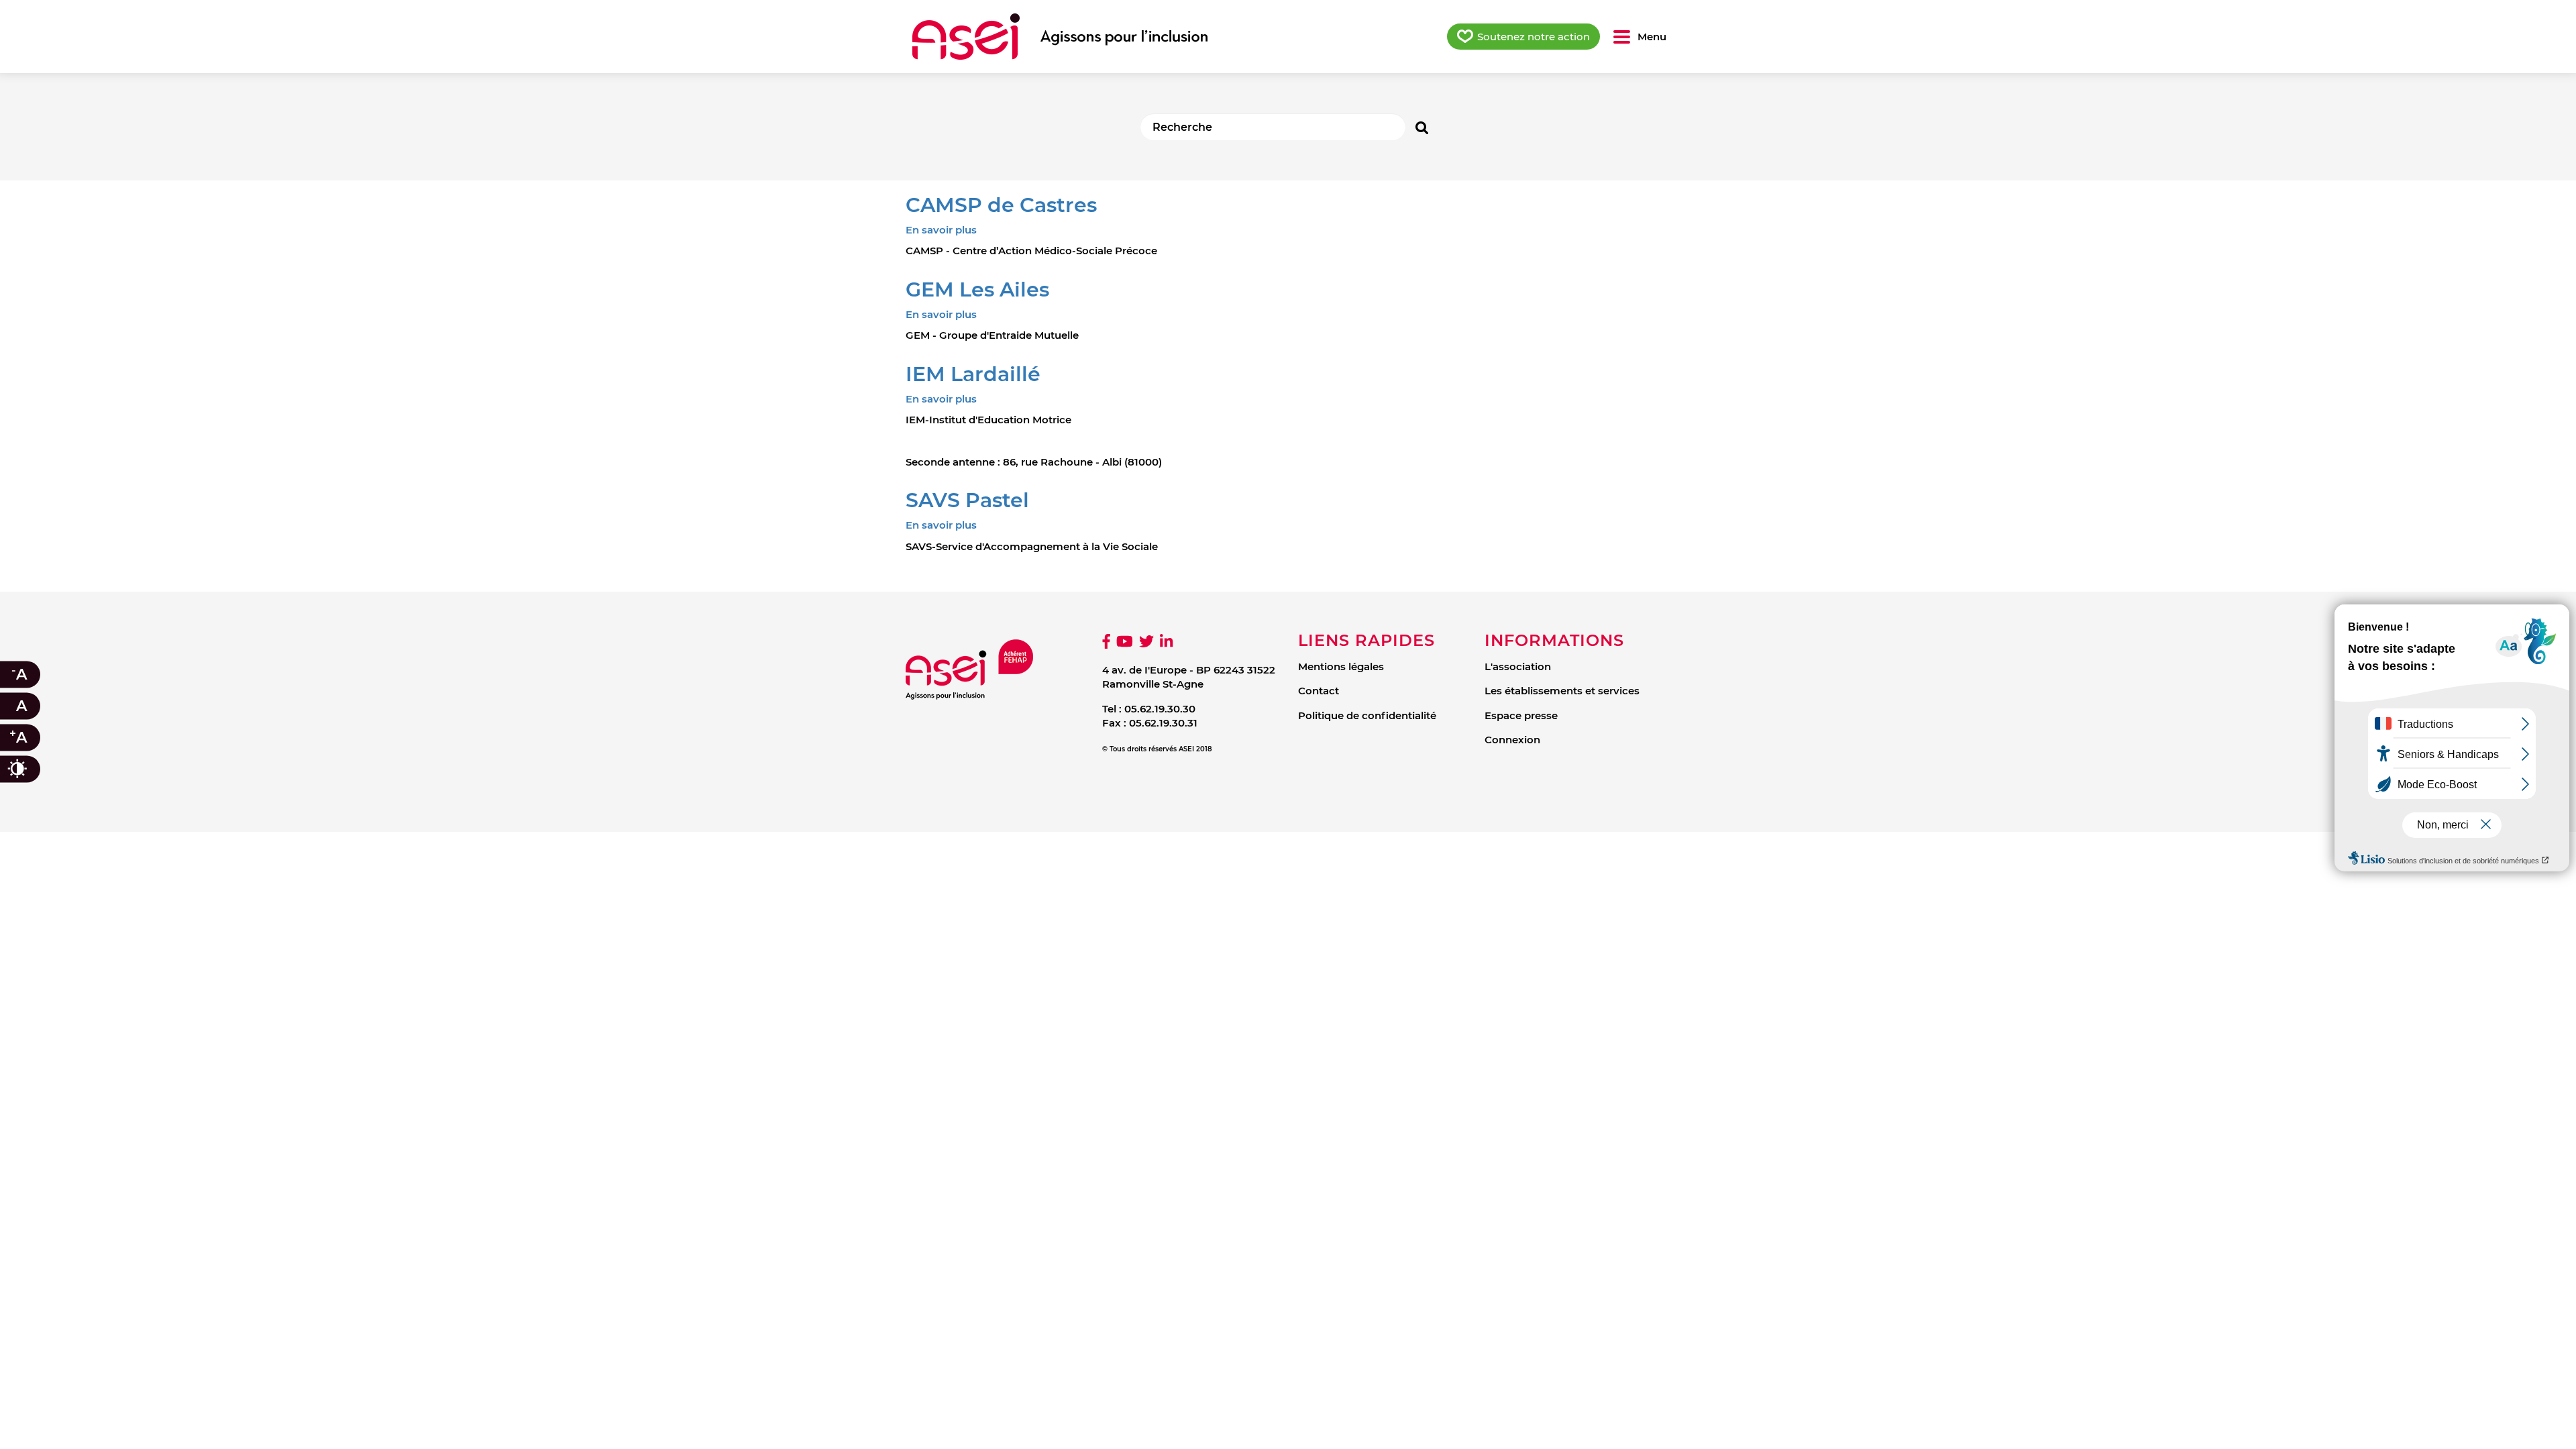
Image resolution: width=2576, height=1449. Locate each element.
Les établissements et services (1562, 691)
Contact (1319, 691)
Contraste (31, 769)
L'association (1518, 666)
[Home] (1060, 37)
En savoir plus (941, 230)
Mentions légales (1341, 666)
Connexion (1512, 740)
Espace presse (1521, 715)
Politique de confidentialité (1367, 715)
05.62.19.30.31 (1163, 723)
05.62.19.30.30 (1160, 709)
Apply (1422, 127)
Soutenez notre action (1534, 37)
